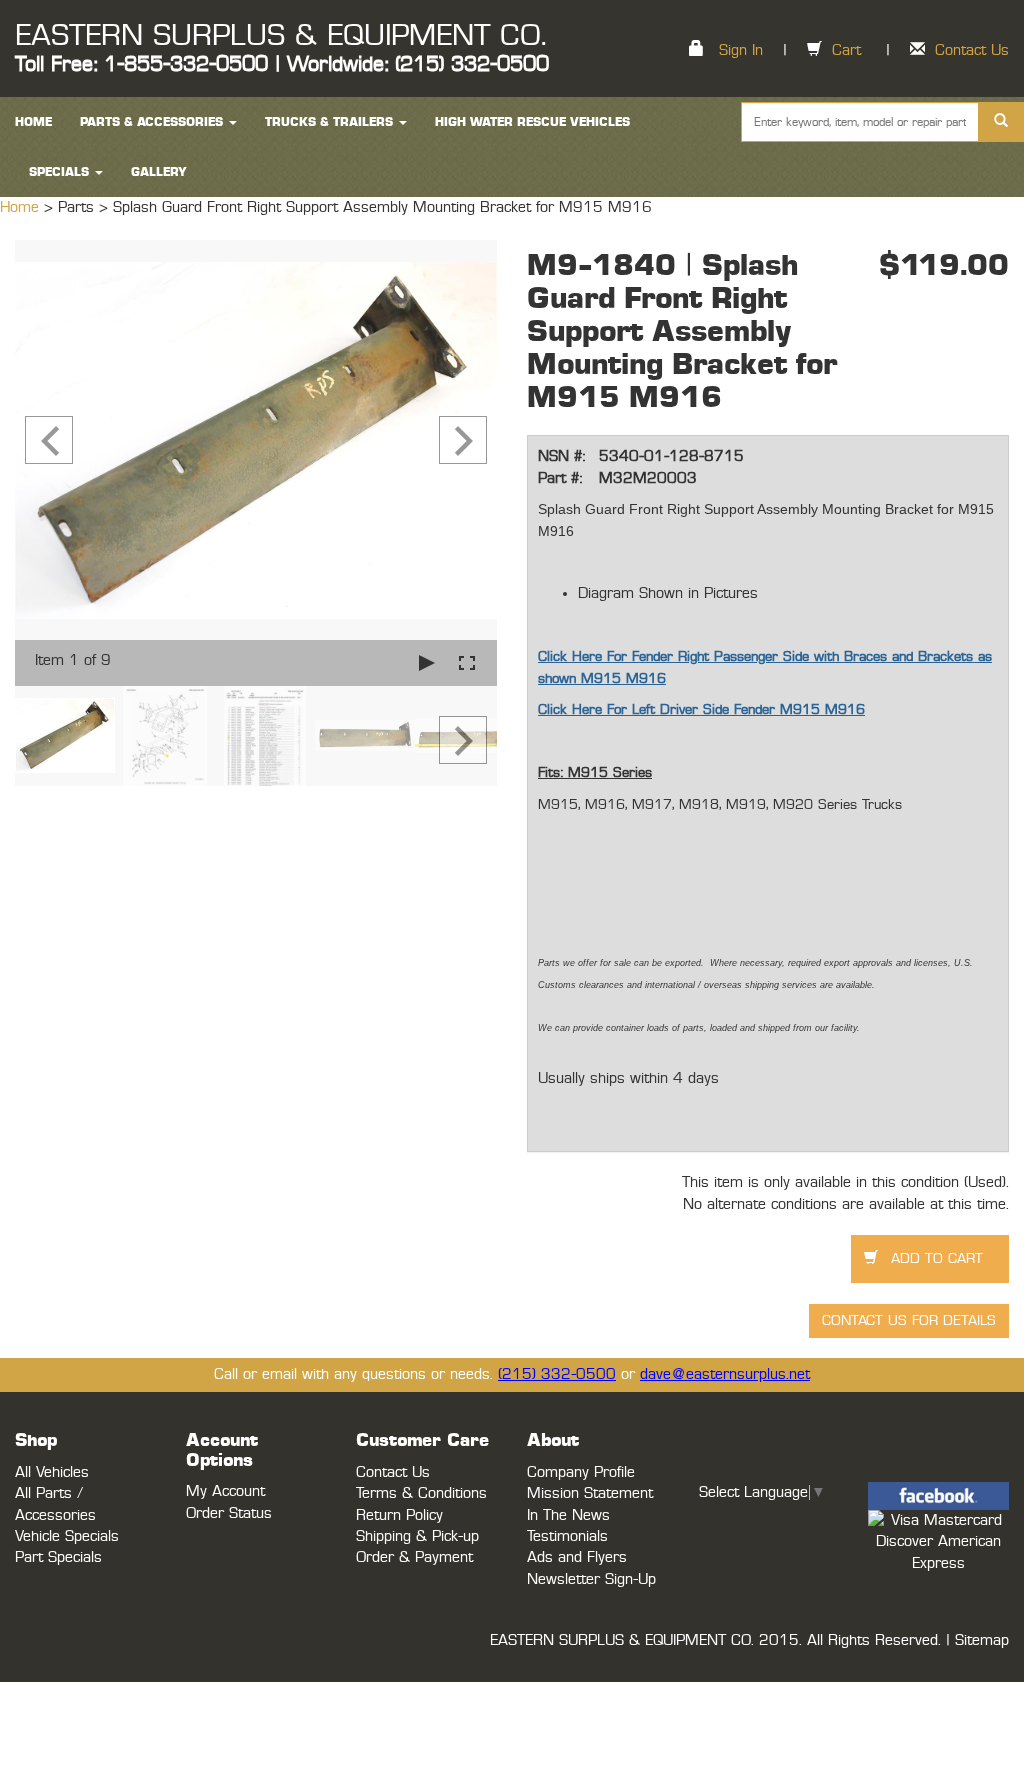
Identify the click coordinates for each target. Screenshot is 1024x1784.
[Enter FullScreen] (467, 662)
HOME (33, 122)
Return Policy (399, 1515)
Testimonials (567, 1536)
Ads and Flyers (577, 1557)
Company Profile (581, 1472)
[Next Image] (463, 440)
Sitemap (982, 1640)
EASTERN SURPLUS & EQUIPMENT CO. (280, 36)
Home (22, 207)
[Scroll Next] (463, 740)
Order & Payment (414, 1557)
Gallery (159, 172)
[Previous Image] (49, 440)
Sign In (741, 50)
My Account (225, 1491)
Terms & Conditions (421, 1493)
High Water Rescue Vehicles (532, 122)
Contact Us (972, 50)
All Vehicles (52, 1472)
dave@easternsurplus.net (725, 1374)
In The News (568, 1515)
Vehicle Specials (67, 1536)
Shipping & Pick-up (417, 1536)
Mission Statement (590, 1493)
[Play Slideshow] (427, 662)
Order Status (229, 1513)
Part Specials (58, 1557)
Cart (846, 50)
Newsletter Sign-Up (591, 1579)
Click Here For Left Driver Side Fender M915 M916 (701, 710)
